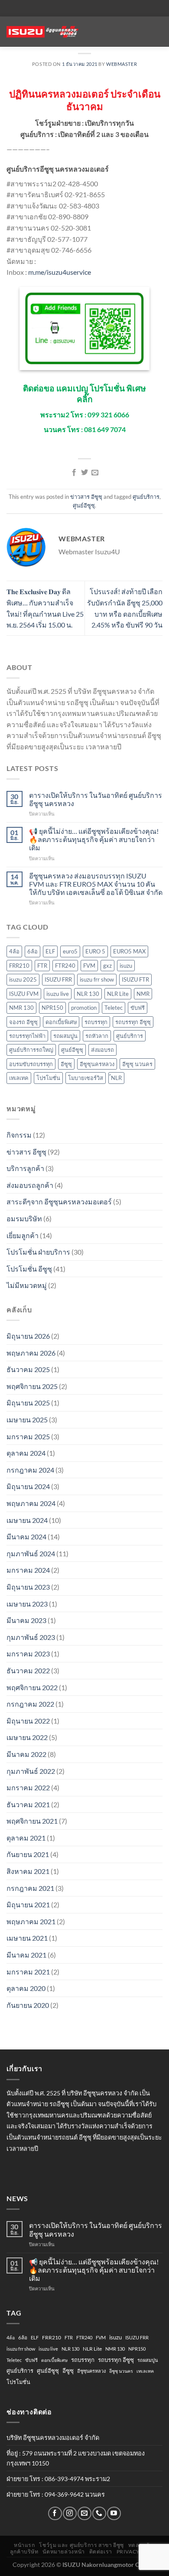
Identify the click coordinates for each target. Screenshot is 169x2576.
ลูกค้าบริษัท (24, 2552)
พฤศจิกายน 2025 (32, 1386)
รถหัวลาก (97, 1036)
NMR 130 (21, 1008)
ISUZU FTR (135, 979)
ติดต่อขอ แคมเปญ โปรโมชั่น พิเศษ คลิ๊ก (84, 394)
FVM (89, 966)
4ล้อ (14, 951)
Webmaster (122, 64)
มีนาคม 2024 (26, 1537)
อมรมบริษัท (24, 1218)
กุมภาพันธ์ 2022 (31, 1771)
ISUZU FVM (24, 994)
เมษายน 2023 (27, 1604)
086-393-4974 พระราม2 (77, 2479)
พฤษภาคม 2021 (31, 1921)
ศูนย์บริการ (146, 497)
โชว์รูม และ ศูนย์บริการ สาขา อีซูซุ (81, 2545)
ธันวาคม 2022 (28, 1670)
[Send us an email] (84, 2513)
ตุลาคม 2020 (26, 1988)
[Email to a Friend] (95, 473)
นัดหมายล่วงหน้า (63, 2552)
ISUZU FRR (58, 979)
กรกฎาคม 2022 (30, 1704)
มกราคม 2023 (28, 1654)
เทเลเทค (19, 1078)
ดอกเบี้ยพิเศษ (61, 1022)
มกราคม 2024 (28, 1570)
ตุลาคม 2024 (26, 1453)
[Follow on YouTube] (114, 2513)
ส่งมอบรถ (102, 1050)
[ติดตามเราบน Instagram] (70, 2513)
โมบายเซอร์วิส (86, 1078)
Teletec (114, 1008)
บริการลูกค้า (25, 1168)
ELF (50, 951)
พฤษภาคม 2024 (31, 1503)
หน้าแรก (24, 2545)
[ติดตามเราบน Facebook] (55, 2513)
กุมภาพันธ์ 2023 (31, 1637)
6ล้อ (32, 951)
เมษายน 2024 (27, 1520)
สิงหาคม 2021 (28, 1871)
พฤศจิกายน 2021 (32, 1821)
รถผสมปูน (65, 1036)
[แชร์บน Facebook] (74, 473)
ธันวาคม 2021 (28, 1804)
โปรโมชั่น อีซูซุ (29, 1269)
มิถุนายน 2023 (28, 1587)
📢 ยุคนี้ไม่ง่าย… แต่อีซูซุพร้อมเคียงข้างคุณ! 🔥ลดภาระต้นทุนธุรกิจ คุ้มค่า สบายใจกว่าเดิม (94, 839)
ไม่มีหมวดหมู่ (27, 1285)
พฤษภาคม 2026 (31, 1353)
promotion (84, 1008)
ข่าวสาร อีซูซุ (86, 497)
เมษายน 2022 (27, 1737)
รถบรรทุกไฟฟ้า (27, 1036)
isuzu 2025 (23, 979)
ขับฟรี (138, 1008)
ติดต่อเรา (101, 2552)
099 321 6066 (108, 415)
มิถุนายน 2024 (28, 1486)
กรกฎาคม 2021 (30, 1888)
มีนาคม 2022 (26, 1754)
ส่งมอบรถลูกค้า (30, 1185)
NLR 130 (88, 994)
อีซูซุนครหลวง (97, 1064)
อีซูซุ (66, 1064)
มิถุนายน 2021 (28, 1904)
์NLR (116, 1078)
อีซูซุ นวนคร (137, 1064)
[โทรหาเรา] (99, 2513)
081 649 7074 (105, 429)
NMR (143, 994)
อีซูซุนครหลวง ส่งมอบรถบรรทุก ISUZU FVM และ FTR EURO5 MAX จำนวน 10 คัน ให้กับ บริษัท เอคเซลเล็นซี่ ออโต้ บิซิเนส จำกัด (96, 884)
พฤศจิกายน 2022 (32, 1687)
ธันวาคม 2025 (28, 1369)
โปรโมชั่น (48, 1078)
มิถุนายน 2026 (28, 1336)
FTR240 (65, 966)
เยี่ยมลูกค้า (23, 1235)
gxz (107, 966)
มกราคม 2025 (28, 1436)
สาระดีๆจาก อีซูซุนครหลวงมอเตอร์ (59, 1202)
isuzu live (58, 994)
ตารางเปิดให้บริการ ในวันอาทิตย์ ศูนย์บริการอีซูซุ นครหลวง (96, 799)
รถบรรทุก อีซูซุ (133, 1022)
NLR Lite (118, 994)
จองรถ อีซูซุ (23, 1022)
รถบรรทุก (96, 1022)
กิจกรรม (19, 1135)
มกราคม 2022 (28, 1787)
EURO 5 (95, 951)
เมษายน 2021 (27, 1938)
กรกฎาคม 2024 (30, 1470)
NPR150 (52, 1008)
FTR (42, 966)
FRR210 (19, 966)
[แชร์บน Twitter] (84, 473)
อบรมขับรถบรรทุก (31, 1064)
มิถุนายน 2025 (28, 1403)
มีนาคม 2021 (26, 1955)
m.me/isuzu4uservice (60, 272)
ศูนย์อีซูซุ (84, 505)
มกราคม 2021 (28, 1972)
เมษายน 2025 (27, 1420)
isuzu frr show (97, 979)
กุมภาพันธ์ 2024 (31, 1553)
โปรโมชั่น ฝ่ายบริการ (38, 1252)
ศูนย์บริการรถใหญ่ (31, 1050)
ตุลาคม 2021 (26, 1838)
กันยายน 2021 (28, 1854)
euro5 (70, 951)
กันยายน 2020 (28, 2005)
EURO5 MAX (129, 951)
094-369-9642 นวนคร (75, 2494)
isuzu (126, 966)
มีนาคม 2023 (26, 1620)
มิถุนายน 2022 (28, 1721)
